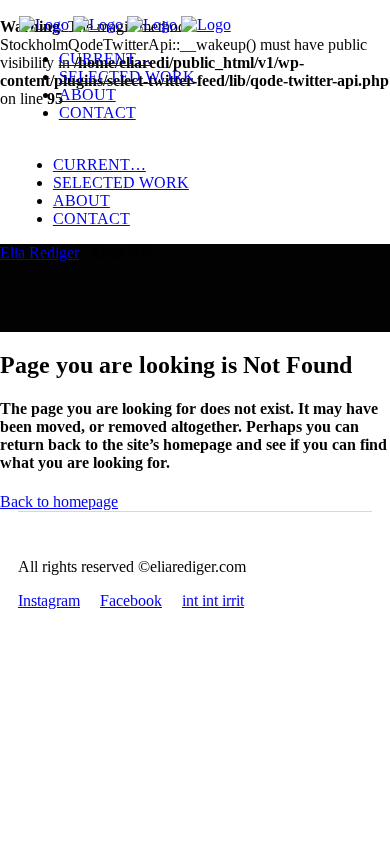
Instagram (49, 600)
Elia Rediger (39, 252)
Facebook (131, 600)
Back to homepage (59, 501)
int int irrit (213, 600)
